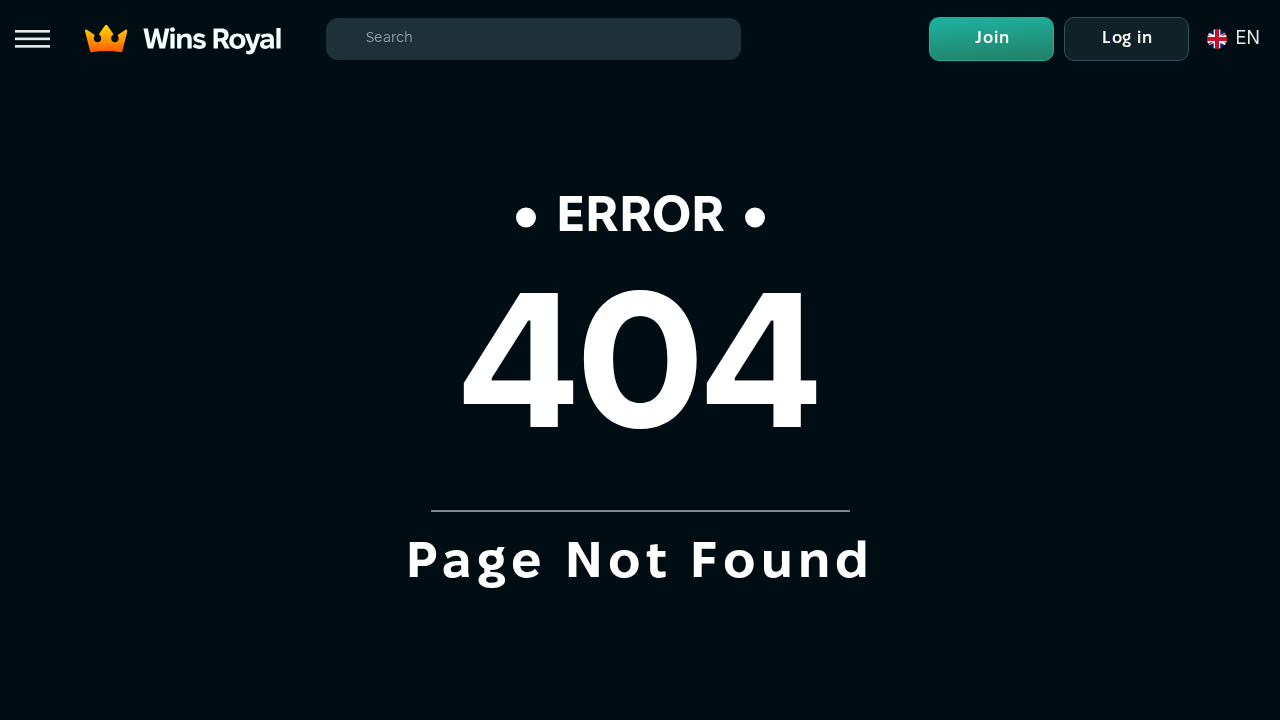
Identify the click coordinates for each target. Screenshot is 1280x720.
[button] (1232, 39)
